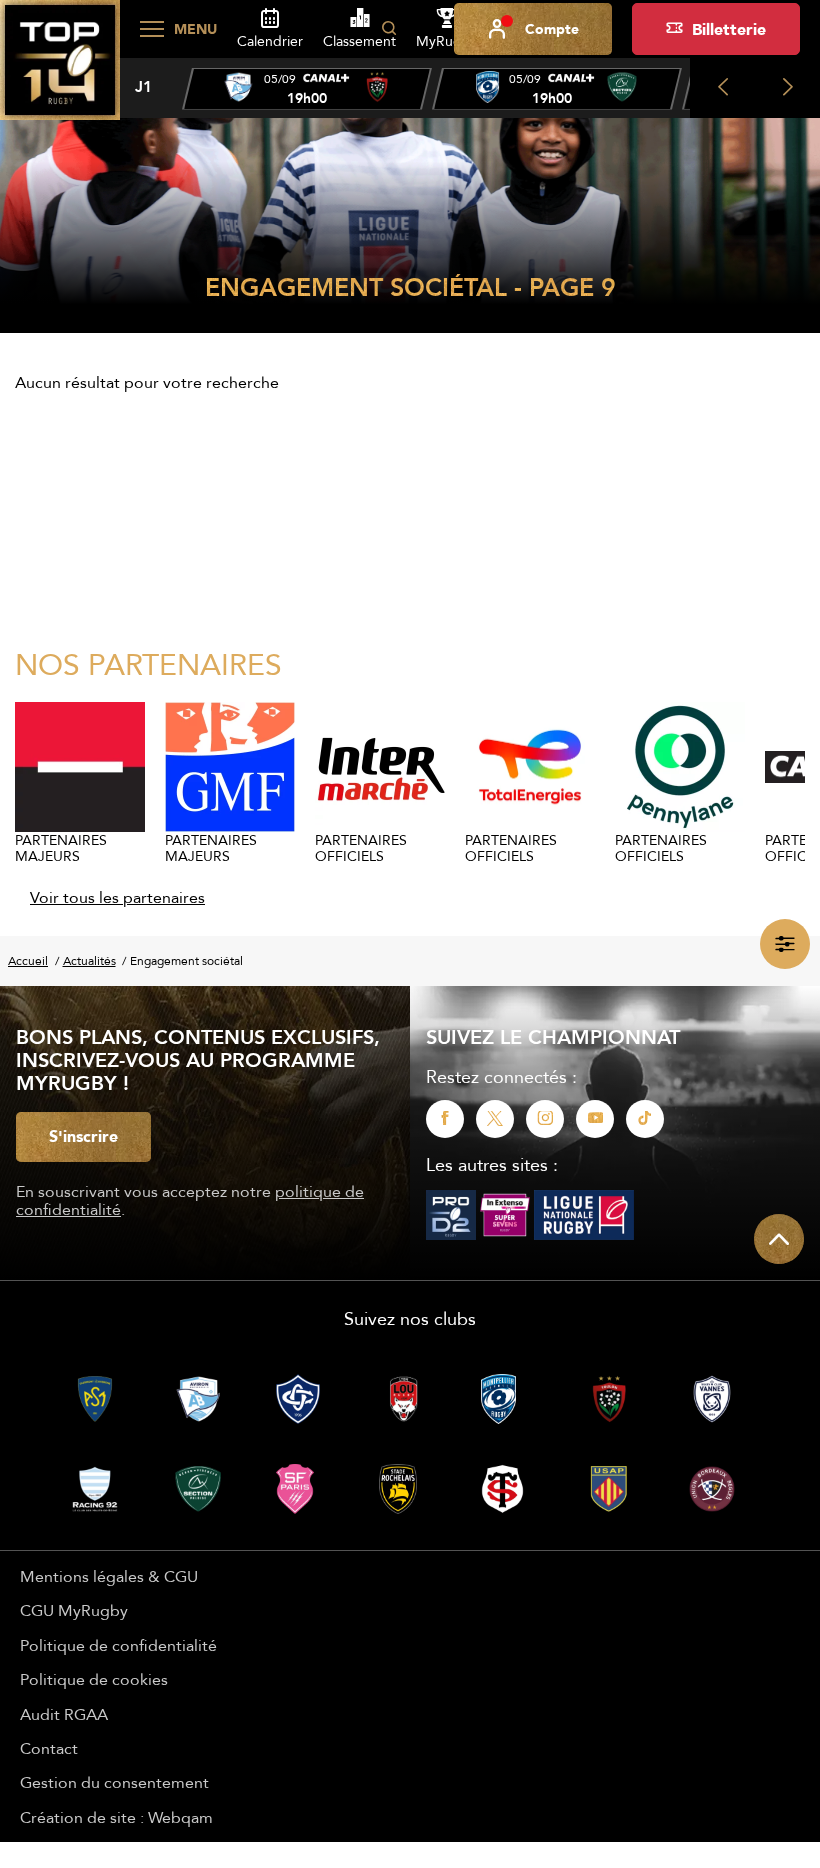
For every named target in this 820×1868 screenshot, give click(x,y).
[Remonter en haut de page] (779, 1239)
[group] (307, 89)
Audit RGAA (64, 1714)
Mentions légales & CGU (109, 1576)
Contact (49, 1748)
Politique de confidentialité (118, 1645)
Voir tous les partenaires (117, 897)
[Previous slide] (722, 88)
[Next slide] (787, 88)
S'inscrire (83, 1136)
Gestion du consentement (114, 1782)
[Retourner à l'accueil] (60, 71)
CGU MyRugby (74, 1610)
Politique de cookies (94, 1679)
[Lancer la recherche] (389, 29)
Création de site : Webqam (116, 1817)
